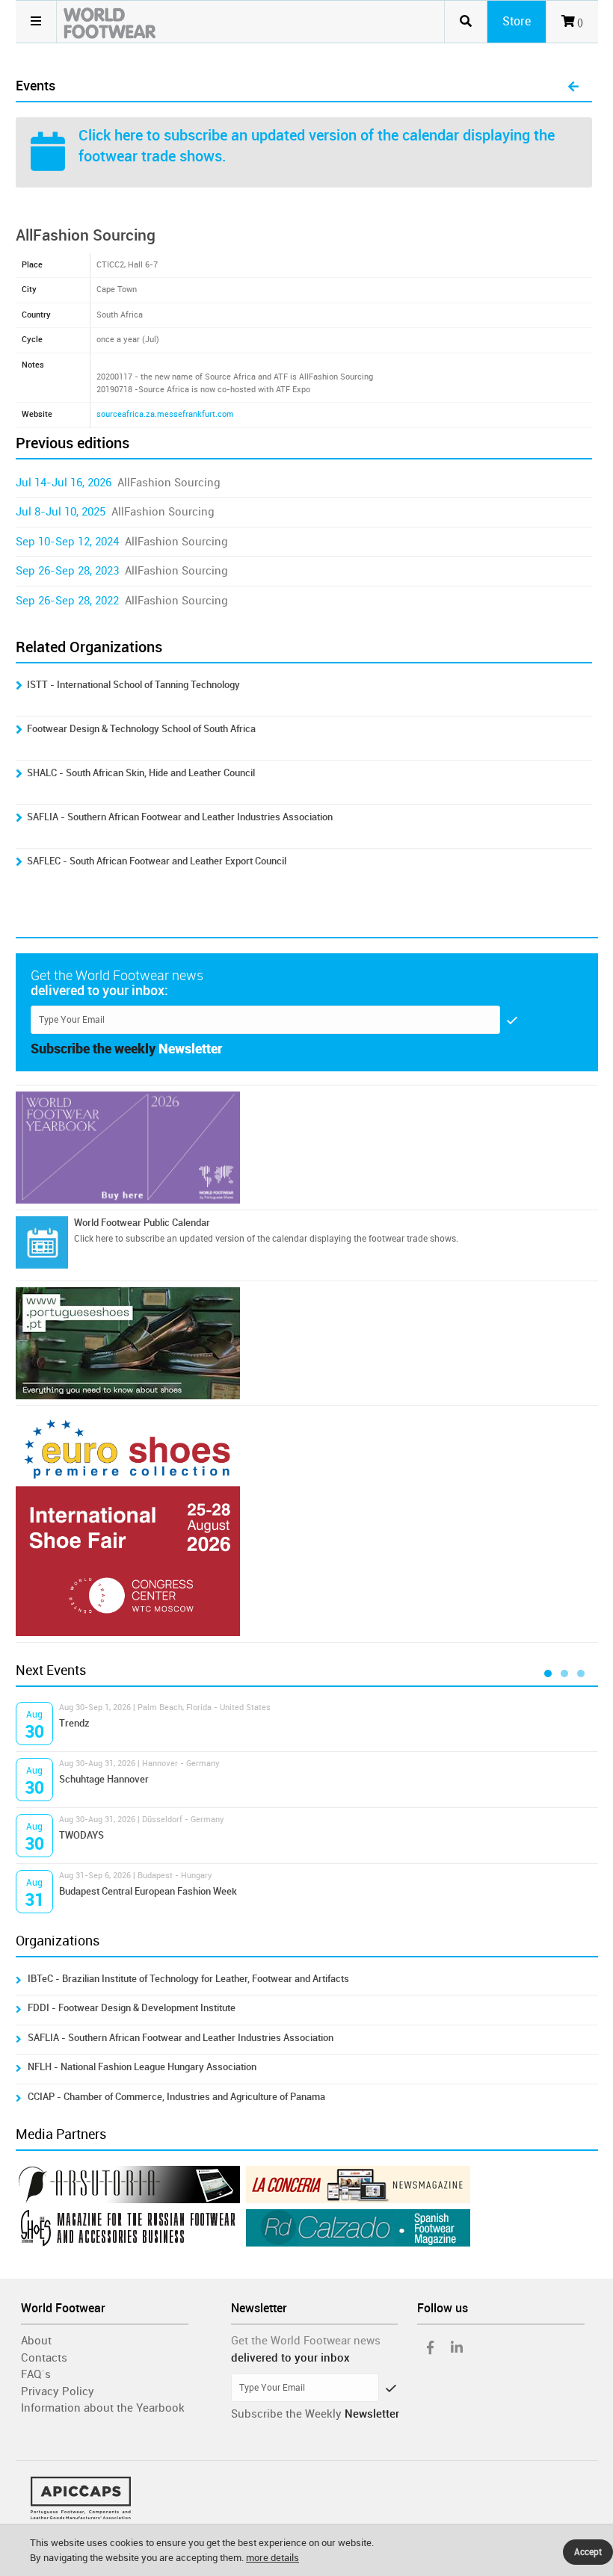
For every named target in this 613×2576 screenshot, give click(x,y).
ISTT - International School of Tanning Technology (133, 685)
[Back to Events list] (573, 87)
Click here (111, 135)
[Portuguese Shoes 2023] (307, 1343)
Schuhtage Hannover (104, 1779)
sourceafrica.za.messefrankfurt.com (165, 414)
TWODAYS (81, 1835)
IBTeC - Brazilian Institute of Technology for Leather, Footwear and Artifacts (188, 1979)
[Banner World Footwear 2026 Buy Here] (307, 1148)
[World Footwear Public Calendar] (42, 1242)
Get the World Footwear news (306, 2341)
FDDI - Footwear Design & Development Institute (132, 2008)
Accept (588, 2552)
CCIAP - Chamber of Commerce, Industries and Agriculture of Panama (176, 2097)
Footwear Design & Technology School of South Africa (141, 729)
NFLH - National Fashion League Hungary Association (142, 2067)
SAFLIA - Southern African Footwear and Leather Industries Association (180, 817)
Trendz (74, 1723)
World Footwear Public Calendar (142, 1223)
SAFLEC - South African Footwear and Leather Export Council (157, 861)
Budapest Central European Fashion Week (148, 1891)
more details (272, 2558)
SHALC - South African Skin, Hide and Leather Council (141, 773)
